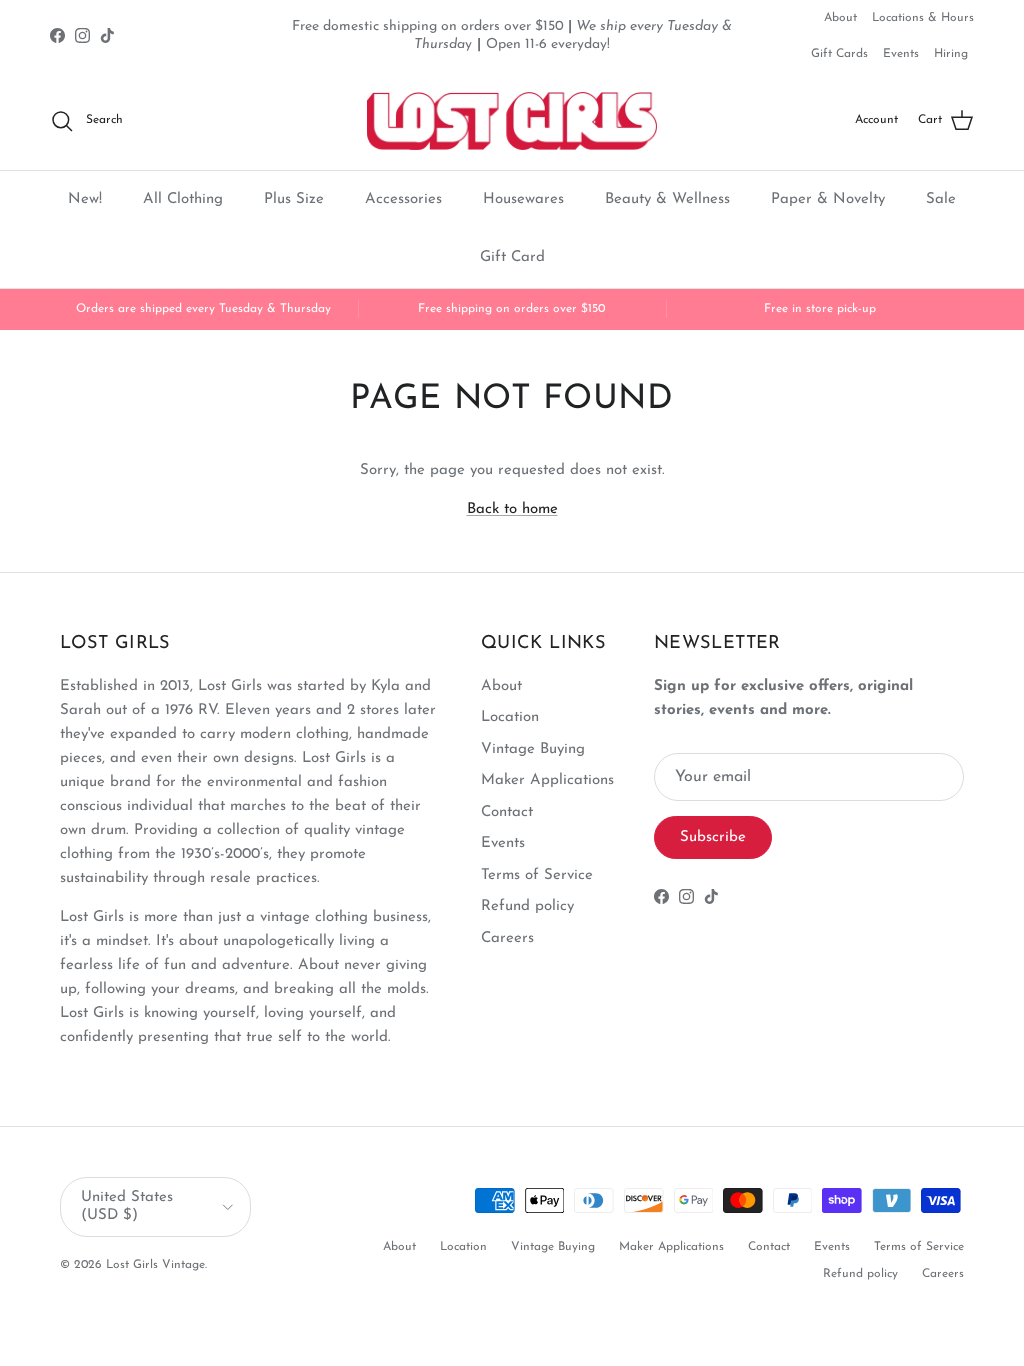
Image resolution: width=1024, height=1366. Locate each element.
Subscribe (713, 837)
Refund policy (527, 906)
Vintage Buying (533, 749)
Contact (507, 812)
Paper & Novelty (828, 199)
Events (901, 54)
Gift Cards (839, 54)
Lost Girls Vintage (155, 1265)
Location (510, 717)
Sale (941, 199)
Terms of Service (537, 875)
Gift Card (512, 257)
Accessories (403, 199)
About (840, 18)
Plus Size (294, 199)
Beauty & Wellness (667, 199)
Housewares (523, 199)
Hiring (951, 54)
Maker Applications (547, 780)
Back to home (512, 509)
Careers (507, 938)
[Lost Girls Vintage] (512, 121)
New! (85, 199)
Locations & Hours (923, 18)
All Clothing (183, 199)
